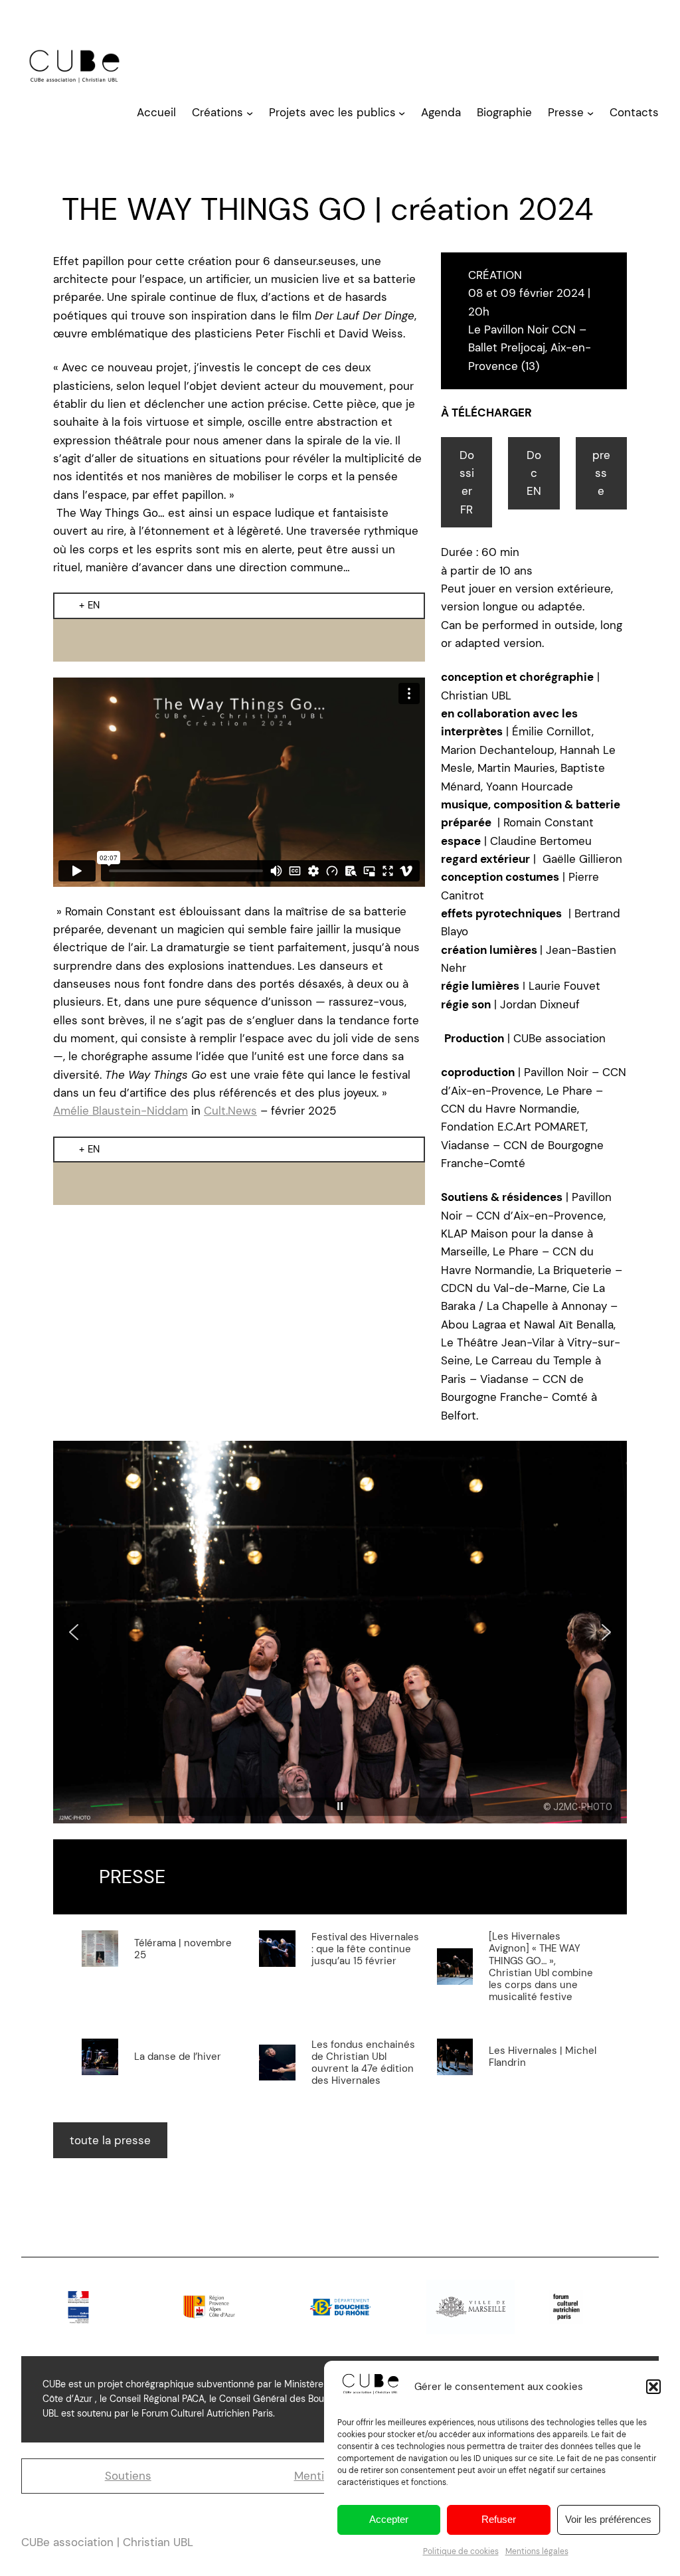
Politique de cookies (461, 2551)
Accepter (389, 2519)
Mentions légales (537, 2551)
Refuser (499, 2519)
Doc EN (534, 473)
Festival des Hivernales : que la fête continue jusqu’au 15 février (365, 1949)
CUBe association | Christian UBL (107, 2542)
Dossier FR (467, 482)
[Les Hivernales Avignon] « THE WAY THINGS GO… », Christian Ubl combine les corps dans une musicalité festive (541, 1967)
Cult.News (230, 1111)
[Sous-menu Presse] (590, 113)
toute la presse (110, 2140)
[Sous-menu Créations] (250, 113)
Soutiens (128, 2476)
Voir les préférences (608, 2519)
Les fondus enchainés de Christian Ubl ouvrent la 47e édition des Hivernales (363, 2063)
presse (601, 473)
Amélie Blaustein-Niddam (121, 1111)
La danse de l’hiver (178, 2057)
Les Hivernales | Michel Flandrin (543, 2057)
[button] (653, 2387)
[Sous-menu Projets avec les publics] (402, 113)
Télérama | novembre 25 (183, 1949)
